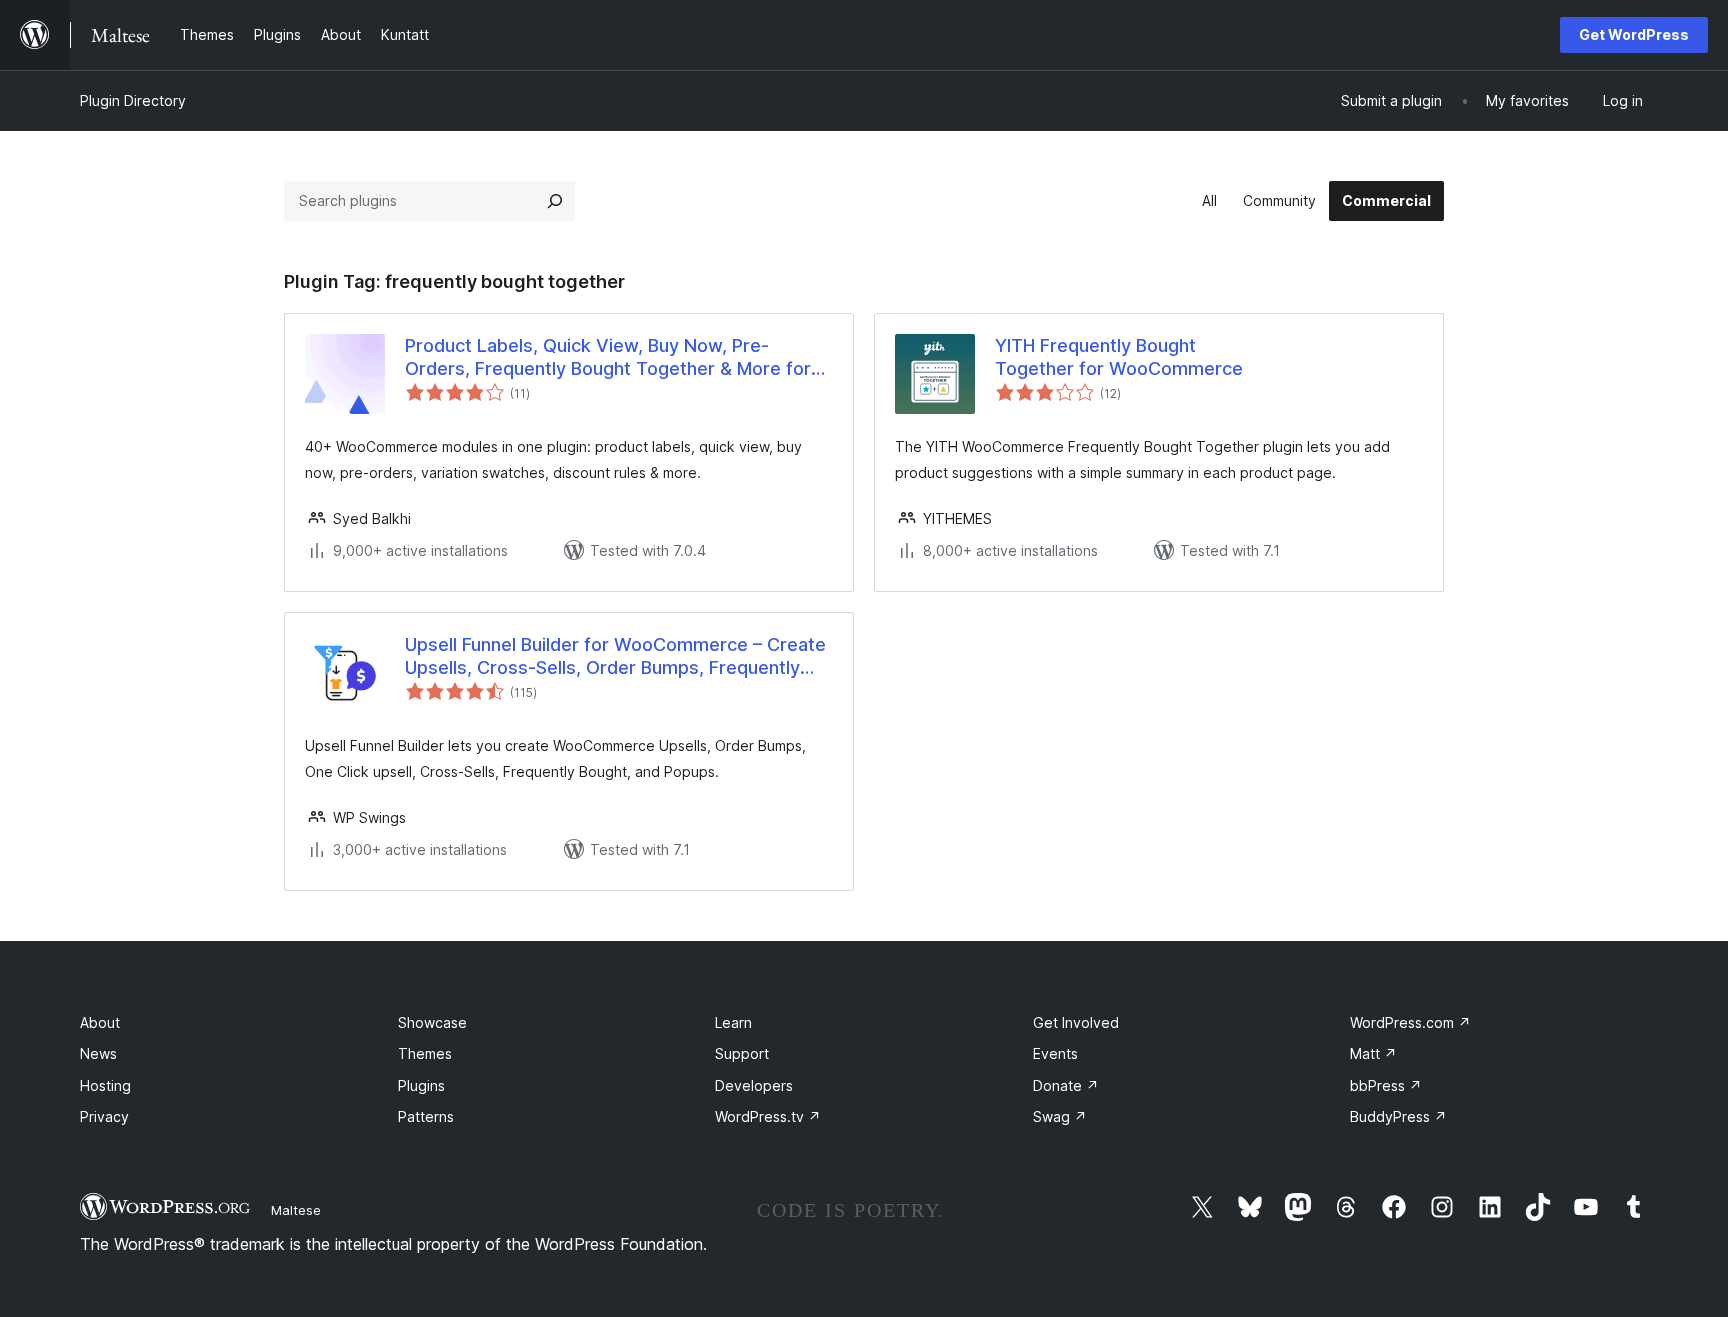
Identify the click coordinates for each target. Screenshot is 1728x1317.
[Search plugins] (555, 201)
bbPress (1386, 1085)
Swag (1060, 1116)
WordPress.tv (768, 1116)
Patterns (426, 1116)
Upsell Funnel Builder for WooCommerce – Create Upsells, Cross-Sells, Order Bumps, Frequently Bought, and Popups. (615, 657)
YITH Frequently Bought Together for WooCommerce (1119, 357)
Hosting (105, 1085)
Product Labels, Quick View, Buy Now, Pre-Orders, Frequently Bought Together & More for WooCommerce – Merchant (608, 358)
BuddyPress (1398, 1116)
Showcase (432, 1022)
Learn (733, 1022)
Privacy (104, 1116)
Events (1055, 1053)
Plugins (421, 1085)
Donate (1066, 1085)
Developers (754, 1085)
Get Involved (1076, 1022)
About (100, 1022)
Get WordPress (1634, 34)
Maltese (296, 1210)
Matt (1373, 1053)
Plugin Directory (133, 100)
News (98, 1053)
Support (742, 1053)
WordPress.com (1410, 1022)
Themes (425, 1053)
